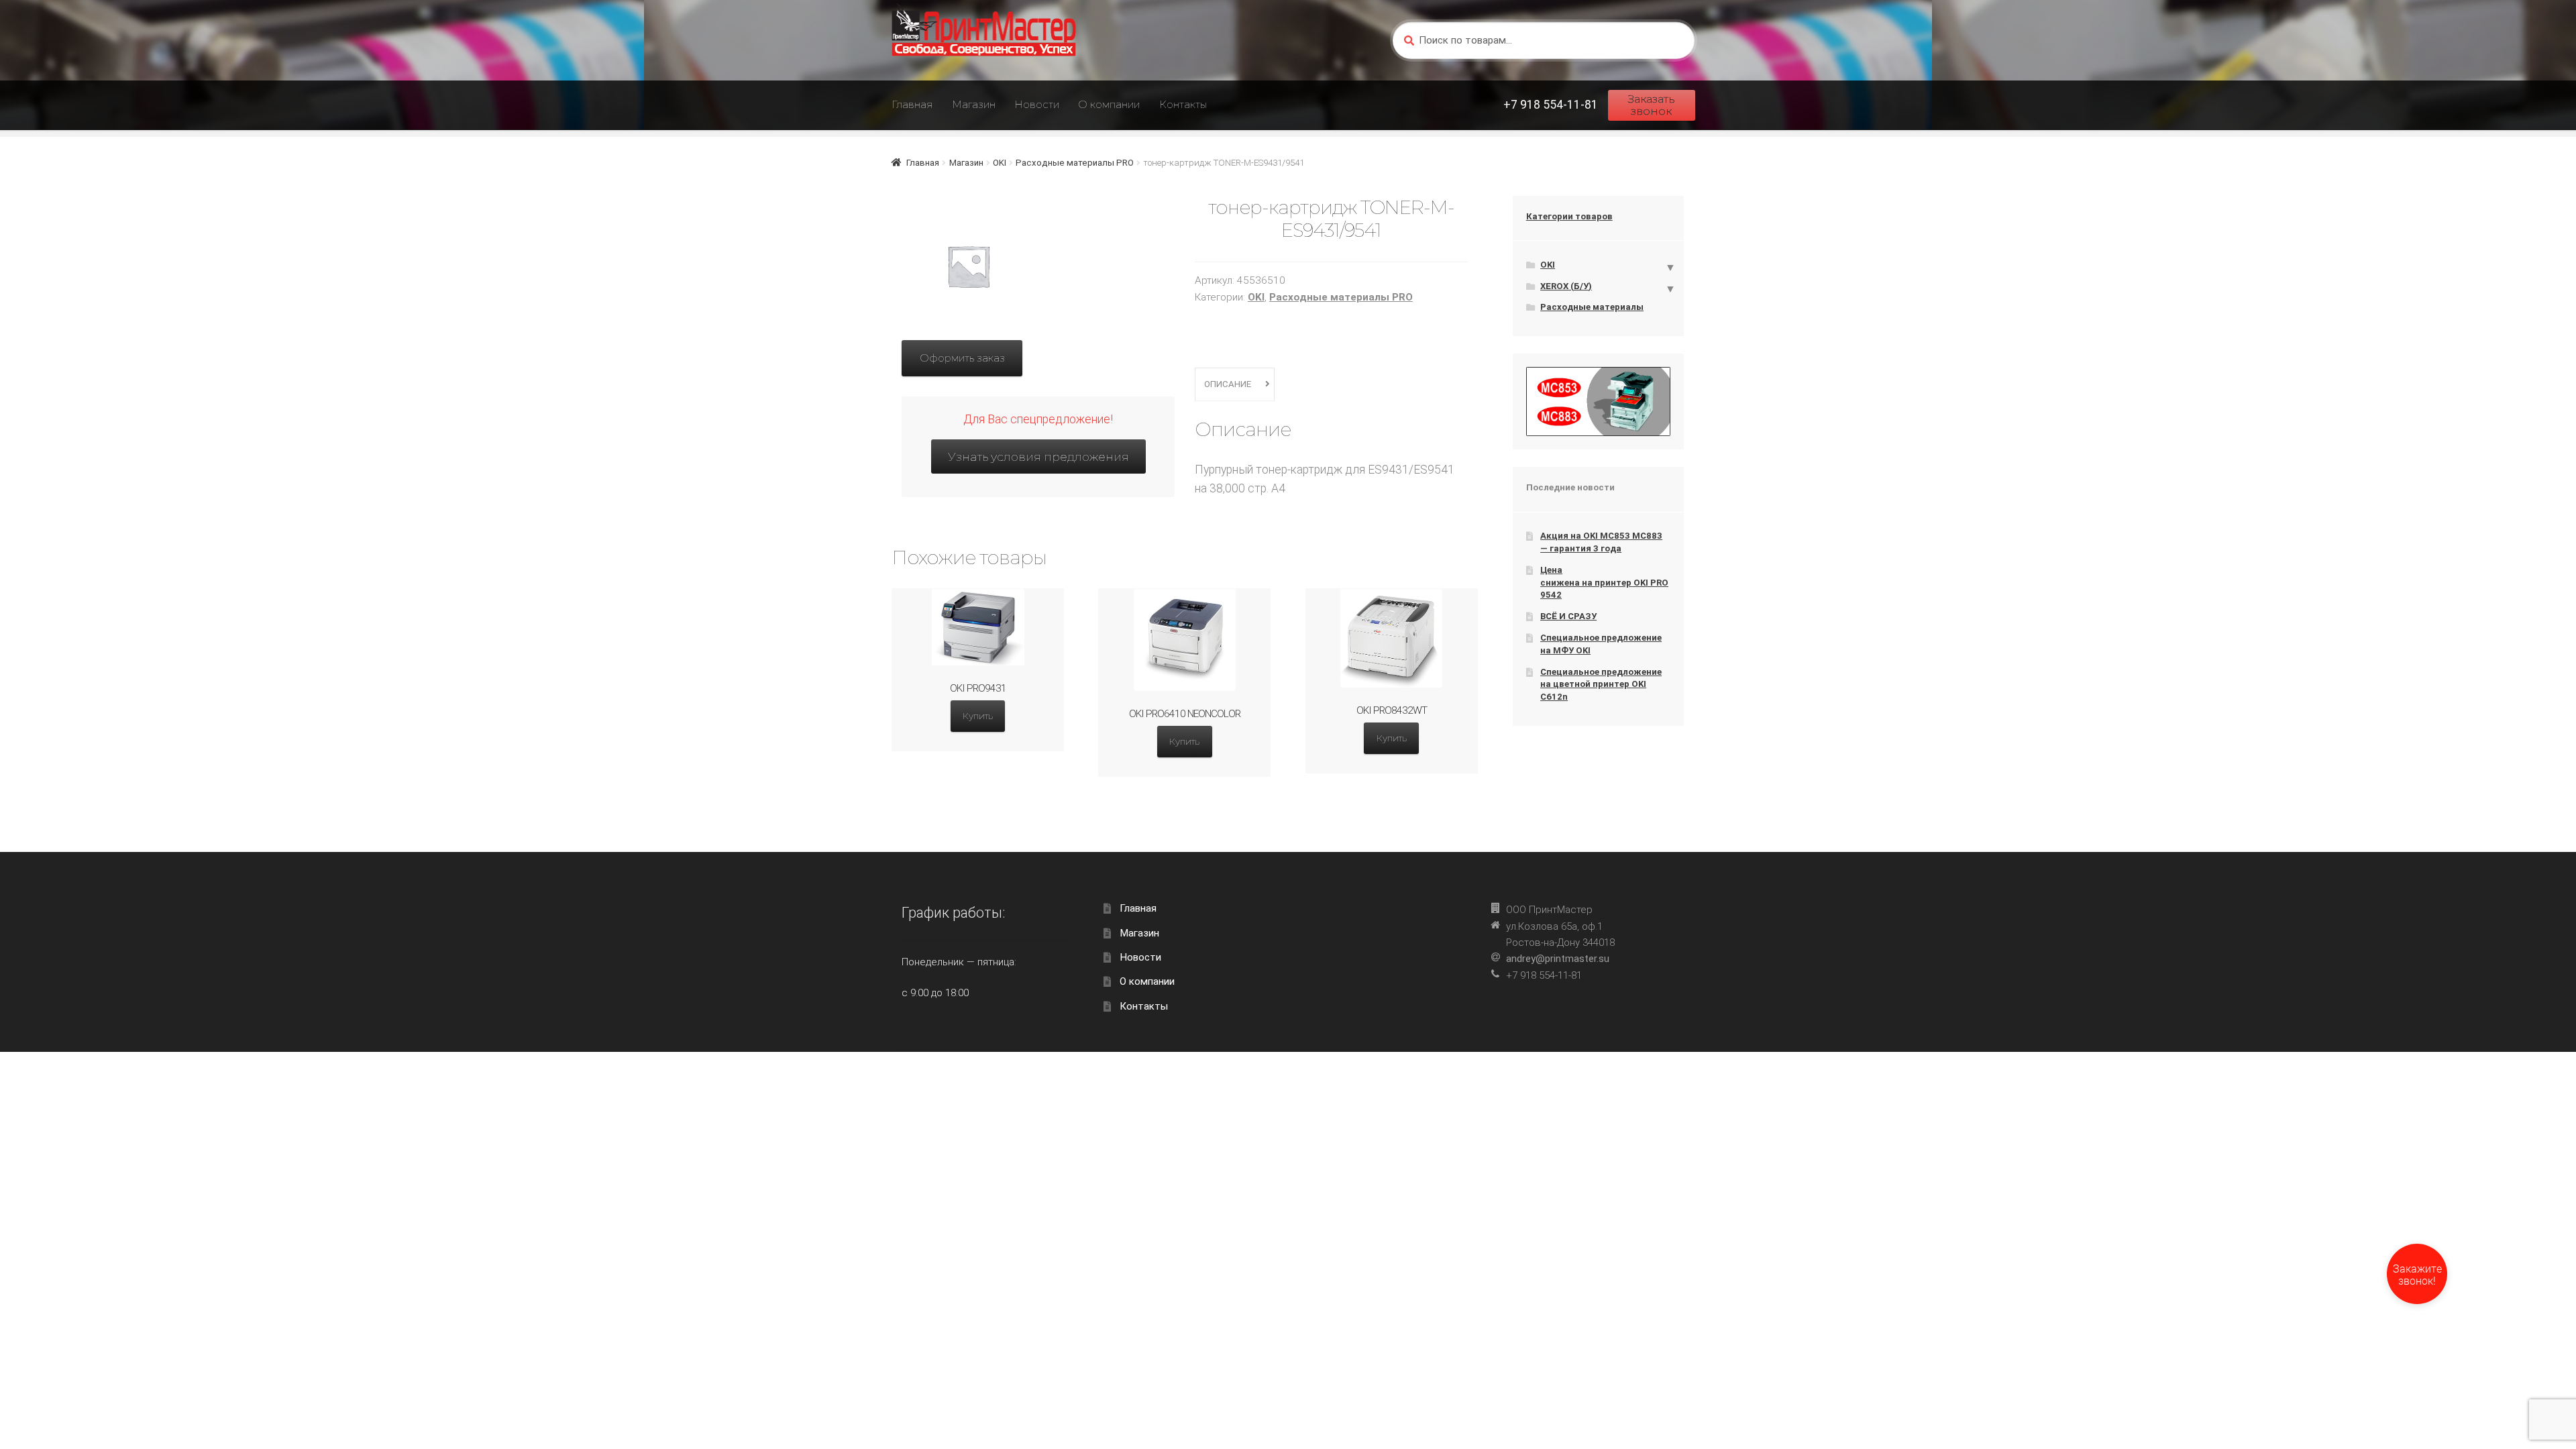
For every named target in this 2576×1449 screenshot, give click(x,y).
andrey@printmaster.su (1558, 959)
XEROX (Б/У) (1566, 286)
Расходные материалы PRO (1075, 163)
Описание (1228, 384)
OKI (1000, 163)
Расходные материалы (1592, 307)
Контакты (1183, 104)
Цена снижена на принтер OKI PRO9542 (1604, 582)
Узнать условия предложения (1038, 457)
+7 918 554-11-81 (1551, 105)
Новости (1037, 104)
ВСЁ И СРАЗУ (1568, 616)
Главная (912, 104)
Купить (978, 716)
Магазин (974, 104)
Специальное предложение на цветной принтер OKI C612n (1601, 684)
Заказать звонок (1651, 105)
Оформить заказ (962, 358)
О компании (1109, 104)
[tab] (1235, 385)
